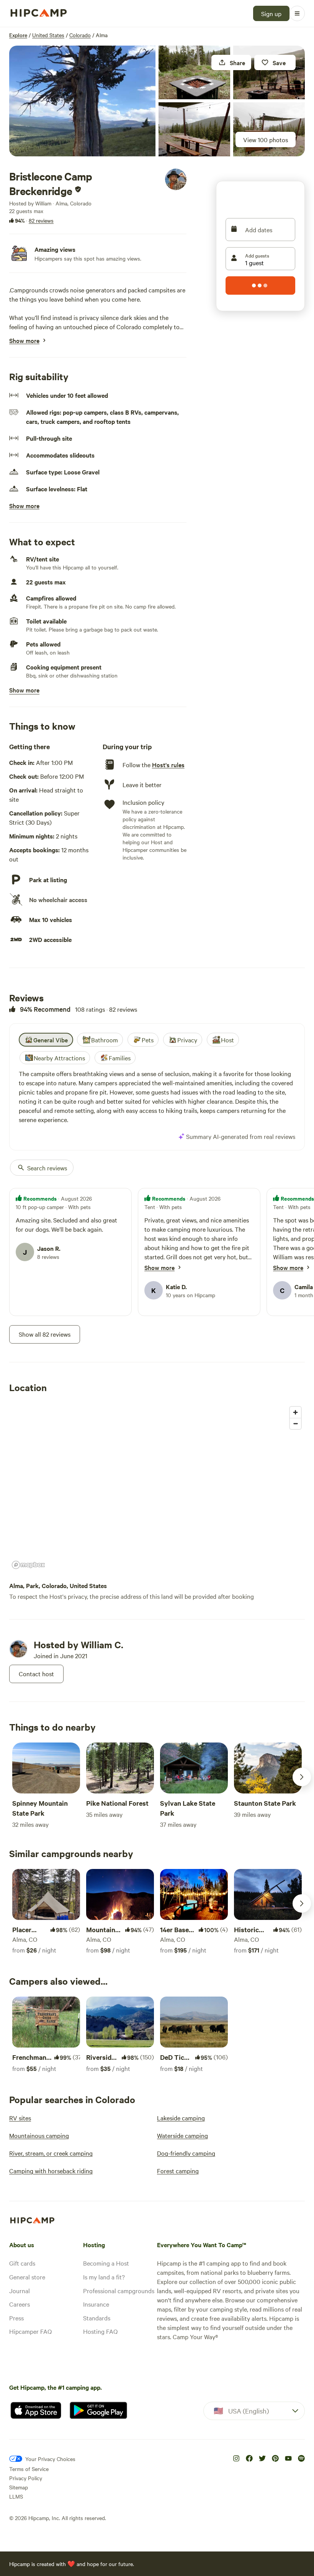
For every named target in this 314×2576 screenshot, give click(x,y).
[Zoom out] (295, 1423)
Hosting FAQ (100, 2331)
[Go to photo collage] (82, 101)
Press (16, 2318)
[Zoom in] (295, 1412)
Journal (20, 2291)
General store (27, 2277)
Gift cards (22, 2263)
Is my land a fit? (104, 2277)
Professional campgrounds (119, 2291)
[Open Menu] (297, 13)
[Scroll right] (302, 1777)
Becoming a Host (106, 2263)
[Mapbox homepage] (28, 1565)
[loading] (260, 285)
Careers (20, 2304)
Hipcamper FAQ (30, 2331)
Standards (97, 2318)
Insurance (96, 2304)
